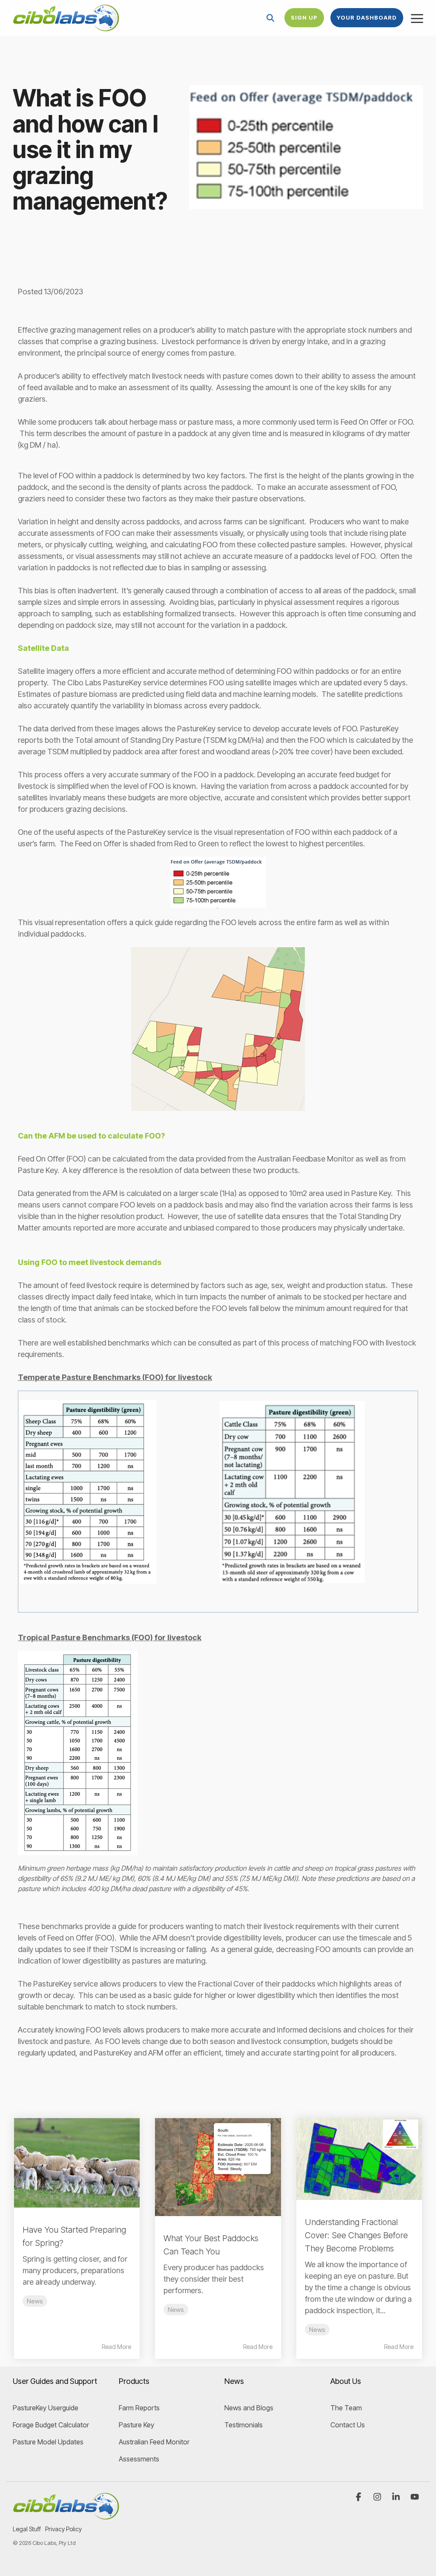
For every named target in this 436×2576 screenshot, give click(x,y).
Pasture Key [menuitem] (136, 2425)
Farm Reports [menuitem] (139, 2408)
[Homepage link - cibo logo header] (66, 2515)
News (35, 2301)
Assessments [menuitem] (139, 2459)
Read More (116, 2347)
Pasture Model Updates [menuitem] (48, 2442)
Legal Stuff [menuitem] (27, 2529)
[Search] (270, 18)
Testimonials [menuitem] (244, 2425)
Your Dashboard (367, 17)
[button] (417, 18)
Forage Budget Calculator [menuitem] (51, 2425)
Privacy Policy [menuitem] (63, 2529)
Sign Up (304, 17)
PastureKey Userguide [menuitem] (46, 2408)
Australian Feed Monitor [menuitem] (154, 2442)
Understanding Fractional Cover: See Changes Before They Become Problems (356, 2235)
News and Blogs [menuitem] (249, 2408)
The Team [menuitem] (346, 2408)
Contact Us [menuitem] (348, 2425)
